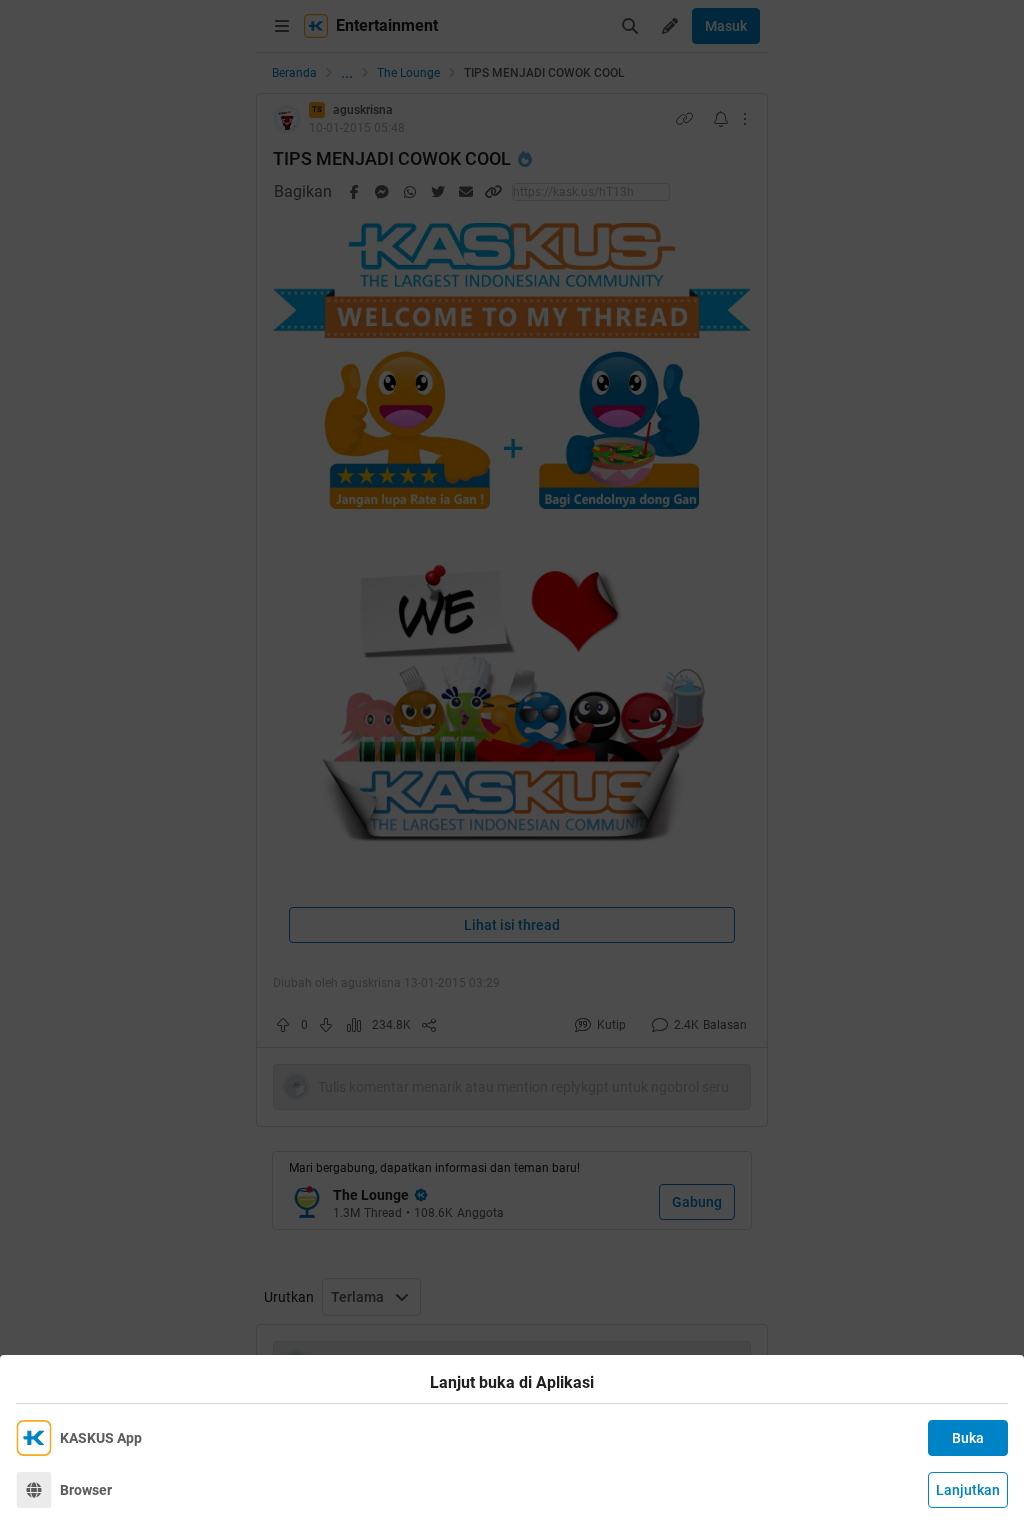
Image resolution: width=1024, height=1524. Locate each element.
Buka (968, 1438)
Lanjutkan (968, 1490)
